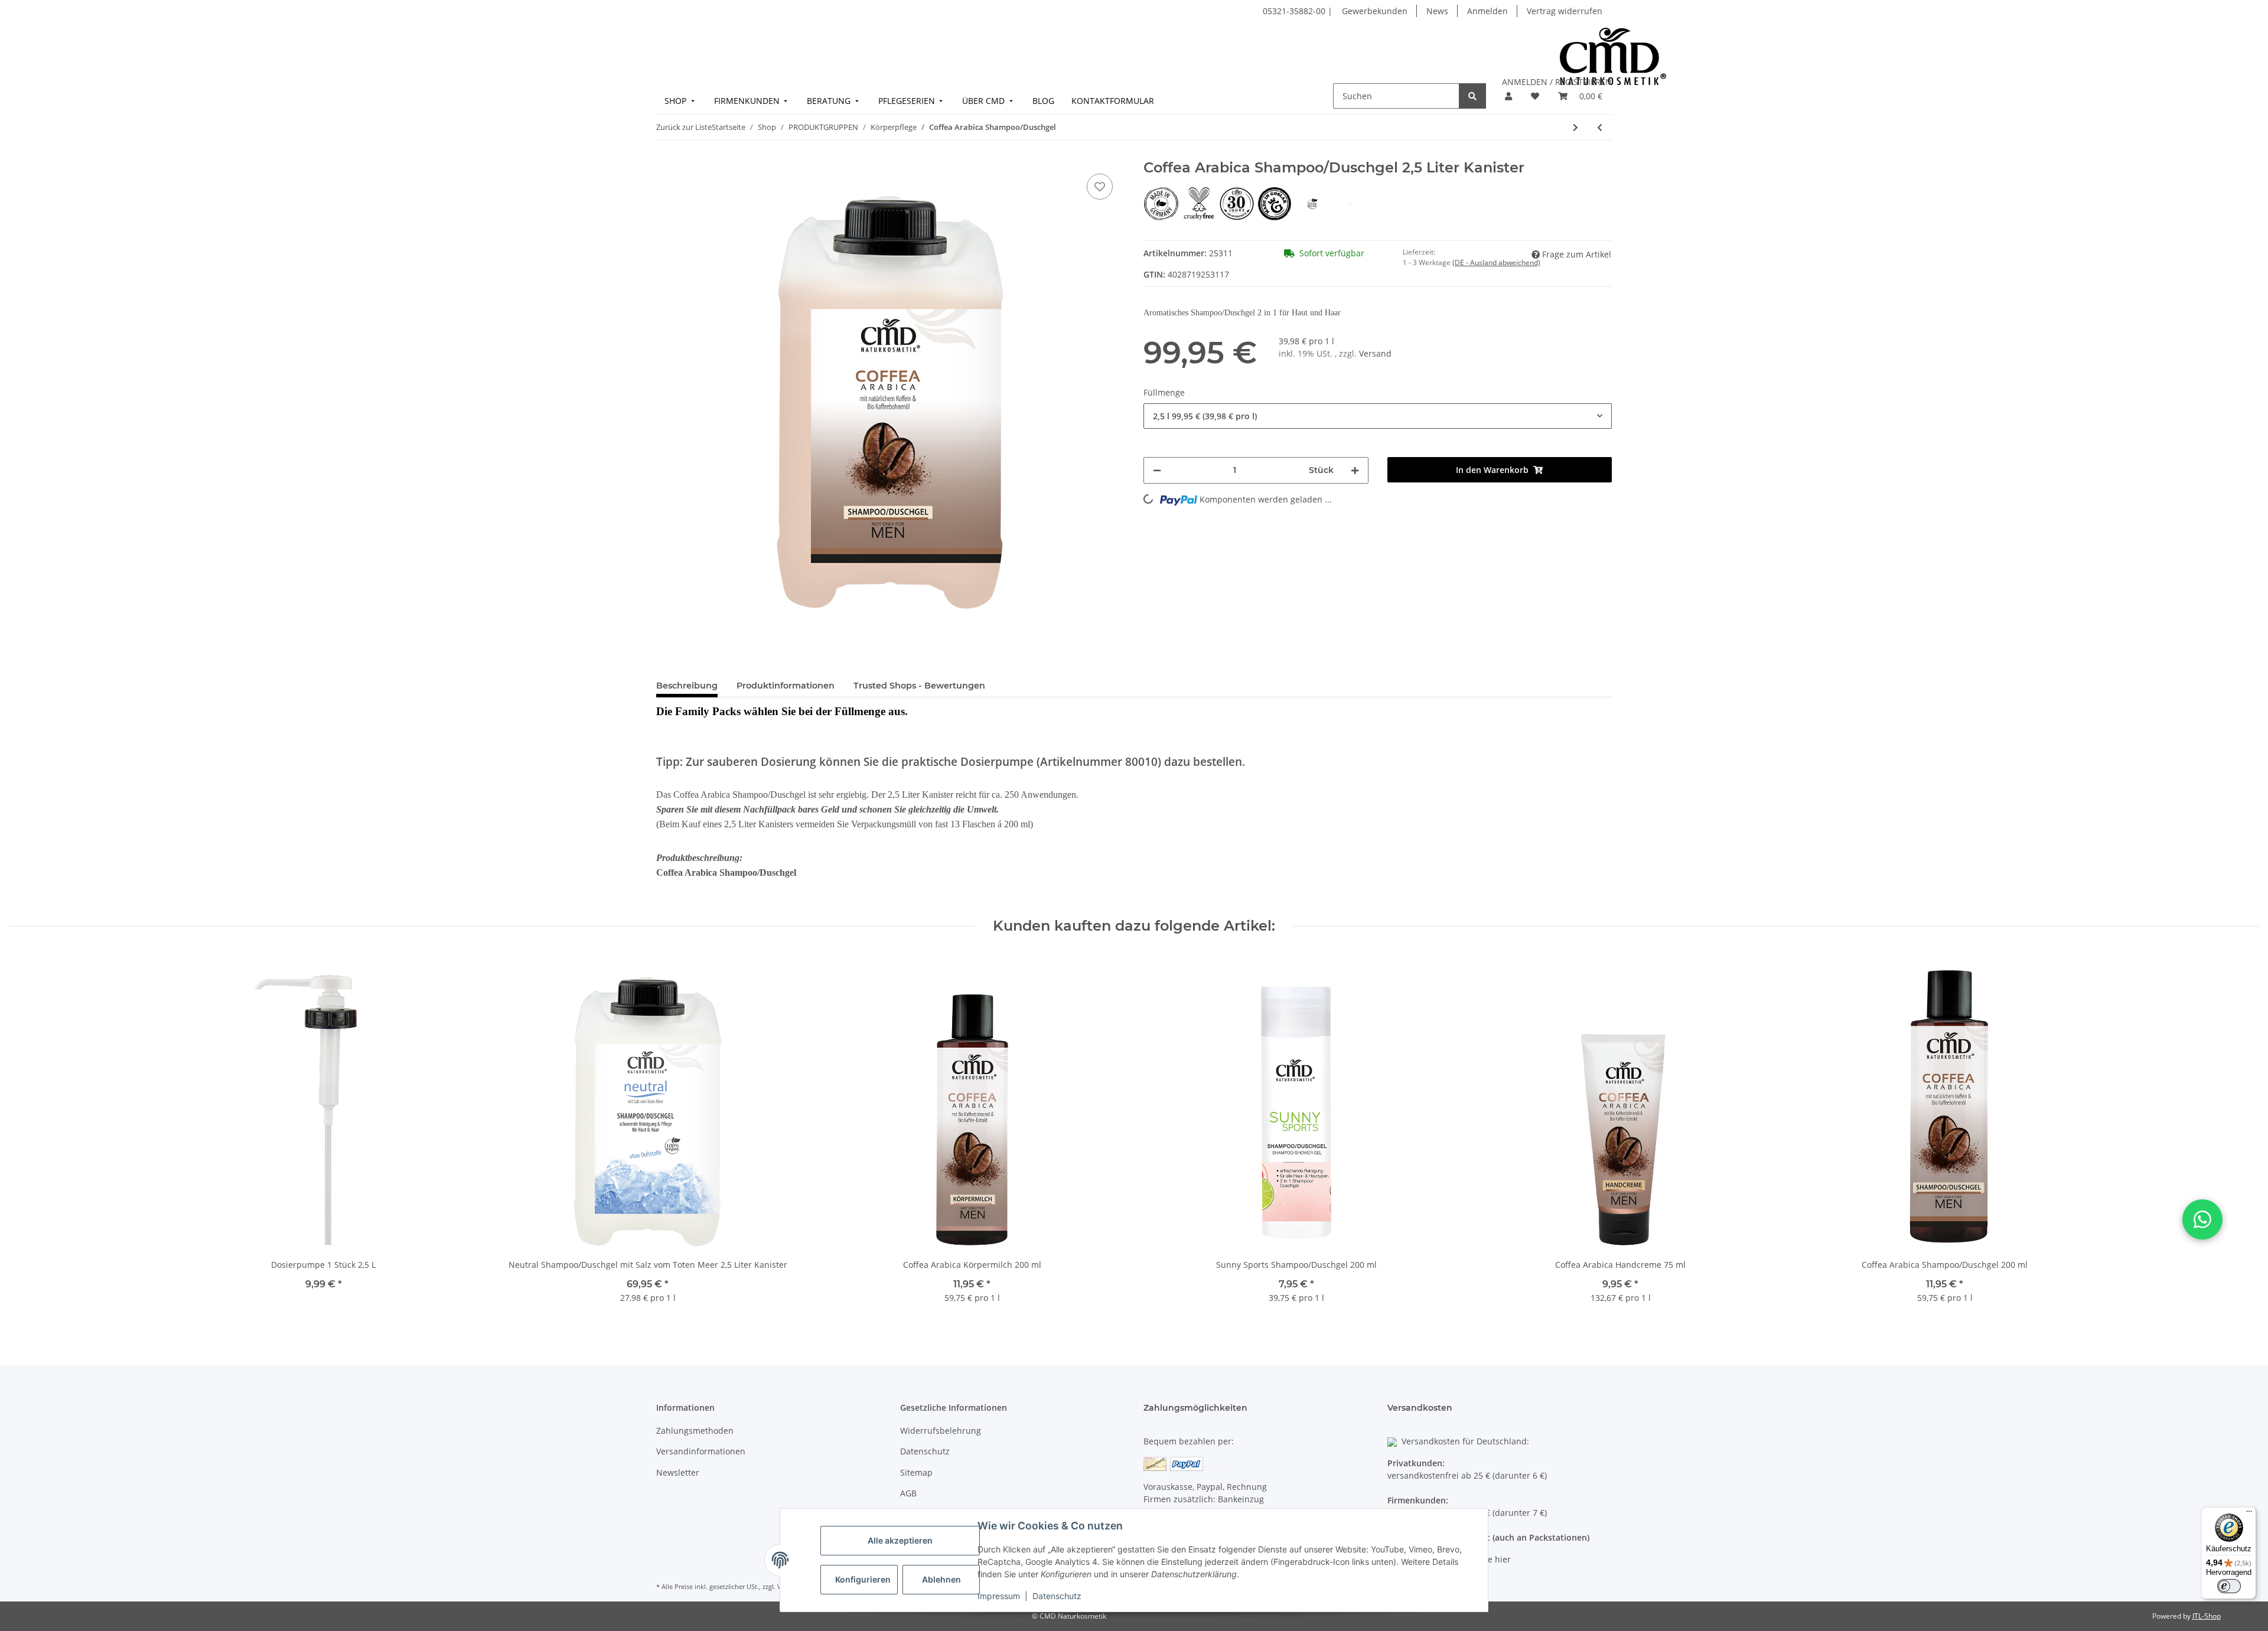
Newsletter (678, 1472)
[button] (1508, 96)
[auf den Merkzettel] (1100, 187)
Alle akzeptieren (900, 1540)
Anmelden (1487, 11)
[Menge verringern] (1157, 470)
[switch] (2229, 1586)
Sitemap (916, 1472)
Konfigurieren (863, 1579)
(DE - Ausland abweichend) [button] (1496, 262)
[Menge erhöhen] (1355, 470)
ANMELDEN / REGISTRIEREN (1557, 82)
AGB (908, 1493)
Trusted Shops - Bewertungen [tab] (919, 686)
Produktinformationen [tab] (786, 686)
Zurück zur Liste (684, 127)
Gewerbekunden (1375, 11)
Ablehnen (941, 1579)
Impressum (999, 1596)
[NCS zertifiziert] (1350, 203)
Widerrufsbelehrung (941, 1431)
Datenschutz (1057, 1596)
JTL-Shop (2207, 1616)
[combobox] (1378, 416)
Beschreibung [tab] (687, 686)
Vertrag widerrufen (1565, 11)
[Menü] (2249, 1514)
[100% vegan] (1314, 203)
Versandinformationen (701, 1451)
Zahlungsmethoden (695, 1431)
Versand (1375, 353)
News (1437, 11)
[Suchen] (1472, 96)
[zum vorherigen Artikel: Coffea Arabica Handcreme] (1600, 127)
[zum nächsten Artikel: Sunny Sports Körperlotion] (1575, 127)
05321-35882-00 (1295, 11)
